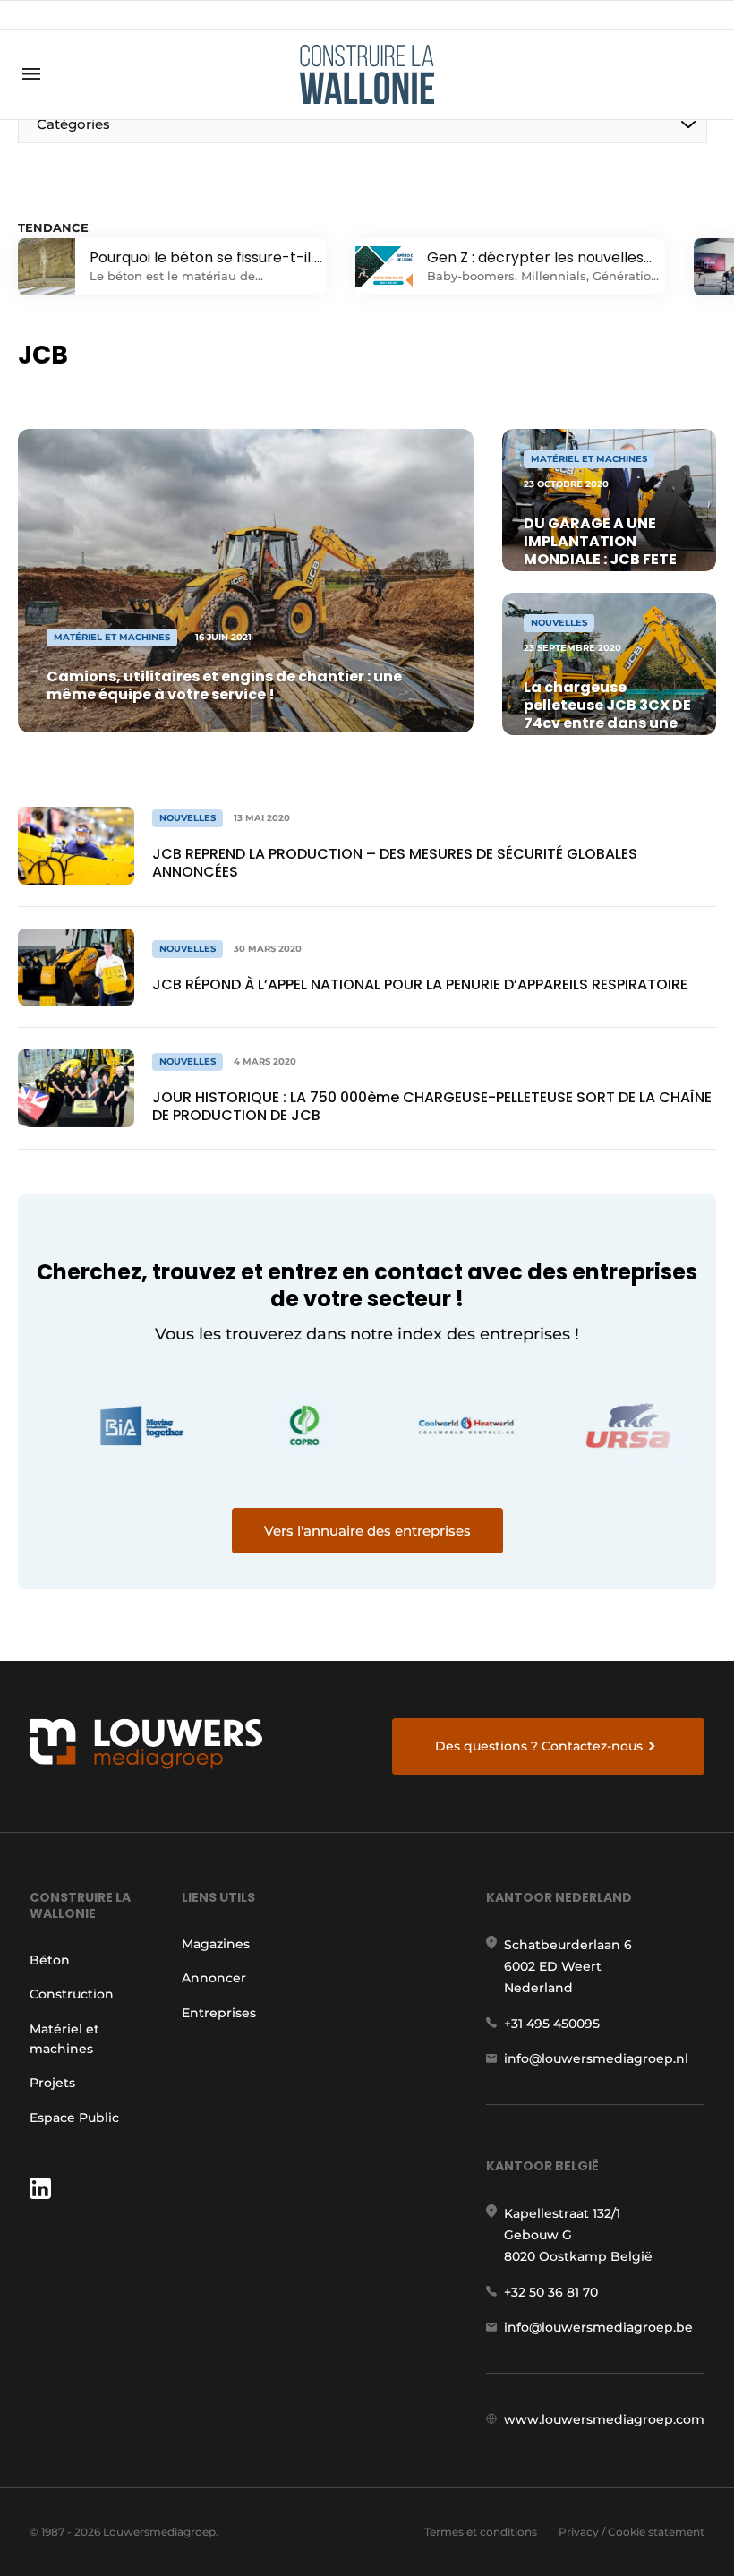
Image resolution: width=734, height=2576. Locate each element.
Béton (50, 1960)
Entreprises (219, 2013)
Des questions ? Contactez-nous (539, 1746)
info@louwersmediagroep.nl (596, 2058)
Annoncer (214, 1978)
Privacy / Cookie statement (632, 2532)
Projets (52, 2083)
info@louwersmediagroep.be (598, 2327)
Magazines (216, 1944)
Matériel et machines (64, 2039)
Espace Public (74, 2118)
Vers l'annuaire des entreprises (367, 1531)
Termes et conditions (481, 2532)
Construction (72, 1994)
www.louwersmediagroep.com (604, 2419)
